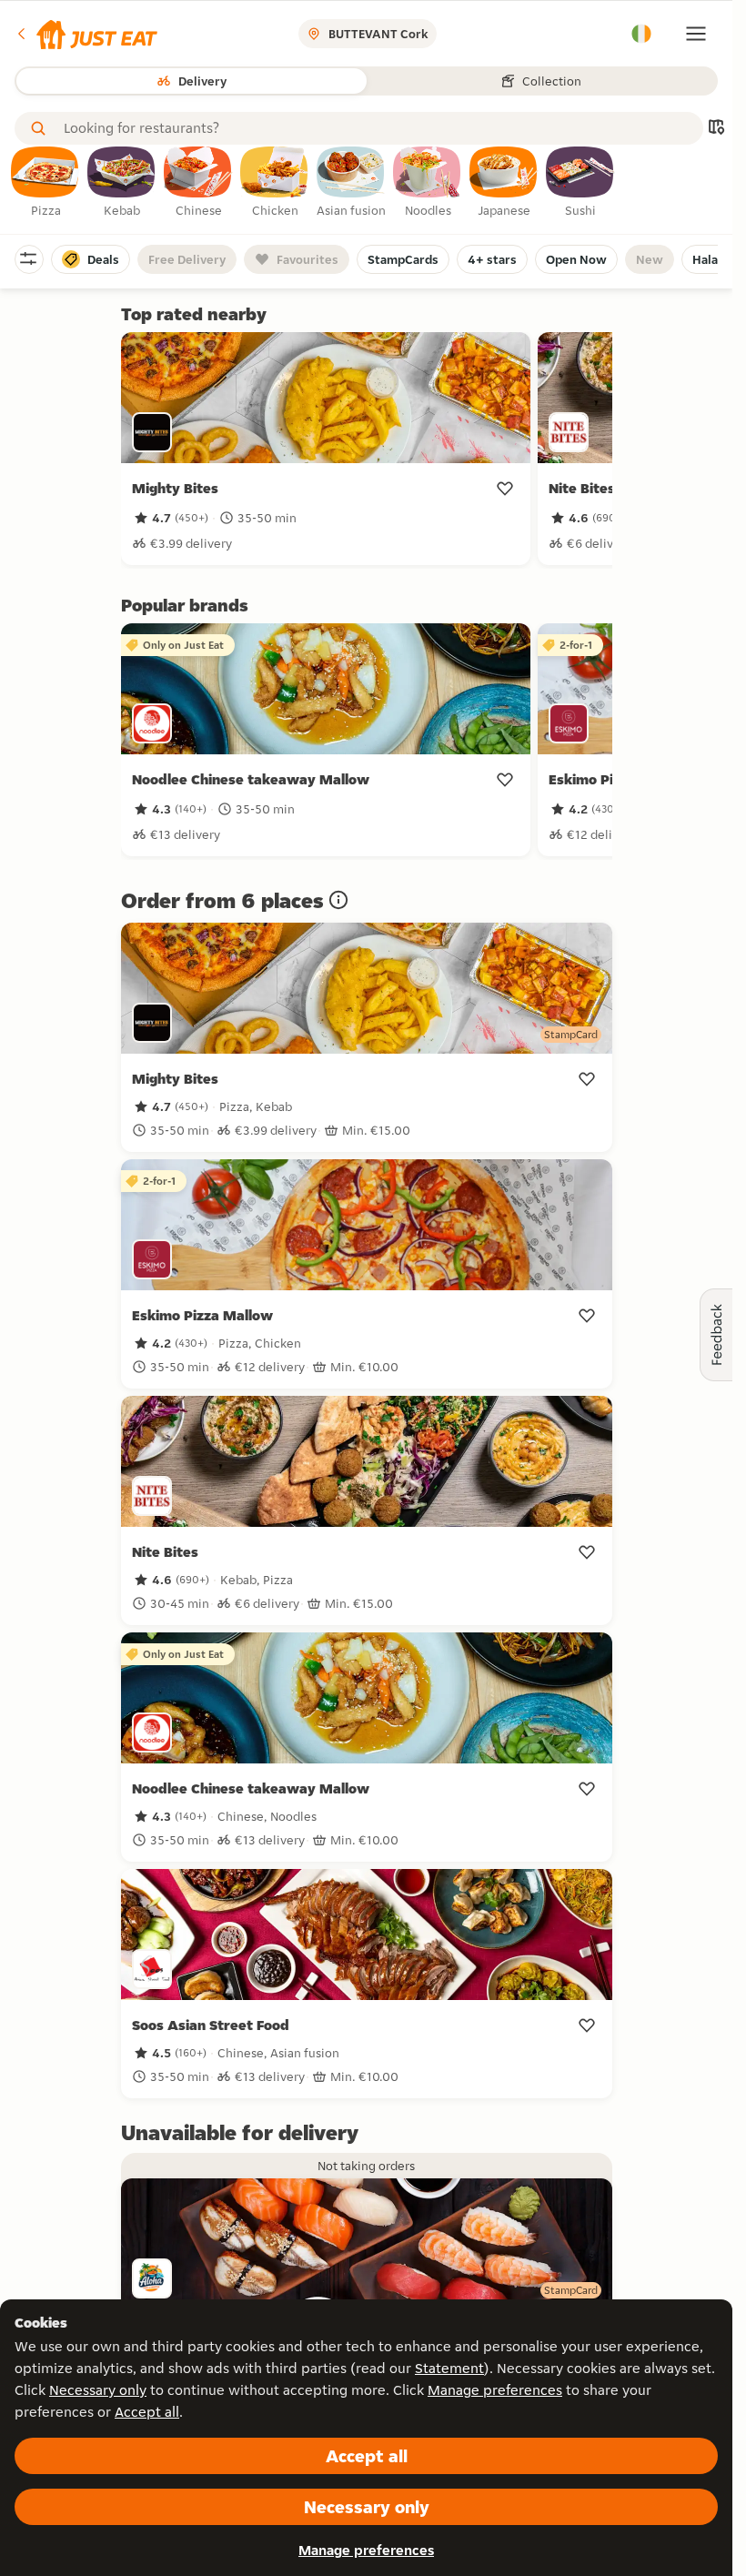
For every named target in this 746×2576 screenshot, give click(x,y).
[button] (86, 34)
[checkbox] (45, 183)
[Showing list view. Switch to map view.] (716, 129)
